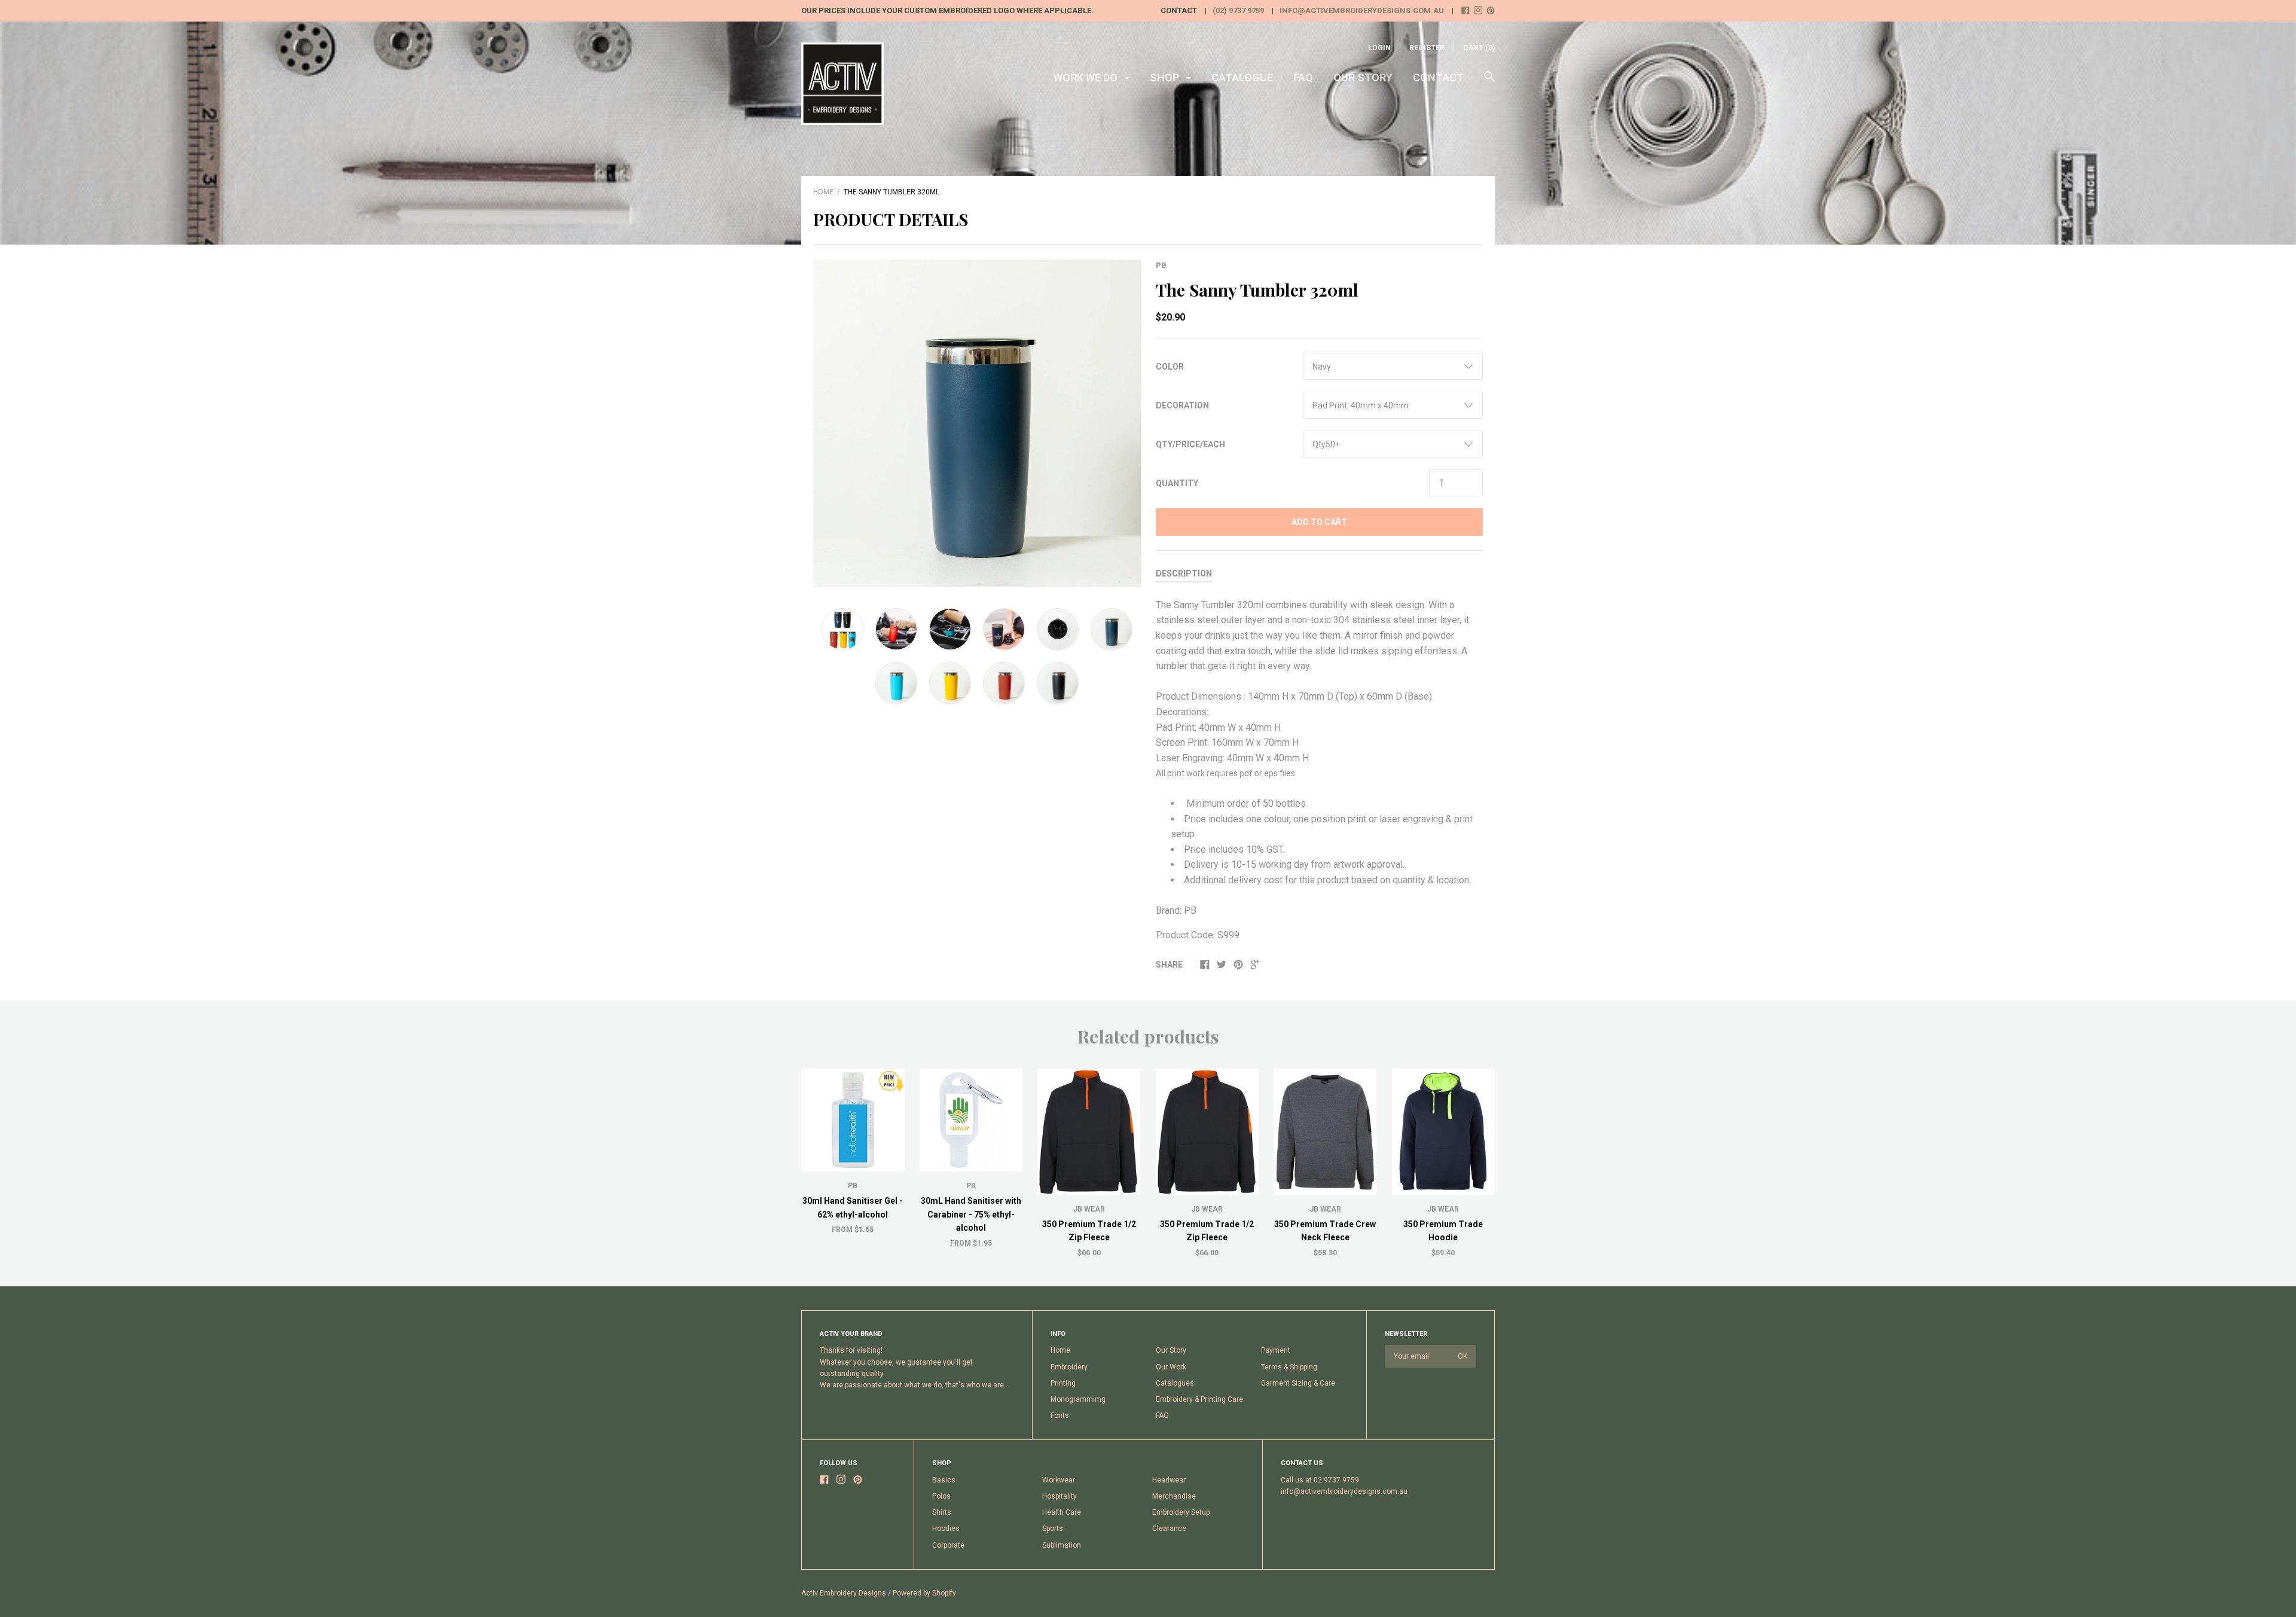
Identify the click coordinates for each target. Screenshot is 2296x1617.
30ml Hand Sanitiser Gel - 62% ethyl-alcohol (853, 1207)
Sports (1053, 1528)
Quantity (1177, 483)
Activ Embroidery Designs (844, 1593)
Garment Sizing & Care (1298, 1383)
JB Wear (1089, 1209)
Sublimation (1062, 1545)
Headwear (1169, 1480)
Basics (944, 1480)
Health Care (1062, 1512)
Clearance (1169, 1528)
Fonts (1060, 1415)
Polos (941, 1496)
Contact (1438, 77)
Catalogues (1175, 1383)
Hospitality (1060, 1496)
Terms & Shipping (1289, 1367)
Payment (1276, 1350)
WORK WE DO (1087, 77)
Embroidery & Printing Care (1199, 1399)
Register (1427, 48)
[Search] (1489, 83)
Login (1379, 48)
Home (823, 192)
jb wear (1443, 1209)
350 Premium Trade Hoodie (1443, 1231)
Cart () (1479, 48)
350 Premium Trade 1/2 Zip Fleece (1089, 1231)
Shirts (942, 1512)
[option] (977, 423)
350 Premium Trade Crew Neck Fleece (1325, 1231)
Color (1170, 367)
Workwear (1059, 1480)
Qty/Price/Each (1190, 444)
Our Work (1171, 1367)
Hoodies (946, 1528)
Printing (1063, 1383)
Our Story (1363, 77)
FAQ (1303, 77)
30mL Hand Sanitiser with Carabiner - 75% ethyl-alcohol (971, 1214)
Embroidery (1069, 1367)
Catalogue (1242, 77)
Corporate (948, 1545)
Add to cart (1319, 522)
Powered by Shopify (924, 1593)
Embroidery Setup (1181, 1512)
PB (1161, 265)
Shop (1166, 77)
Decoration (1182, 405)
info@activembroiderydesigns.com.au (1362, 10)
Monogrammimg (1078, 1399)
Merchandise (1174, 1496)
